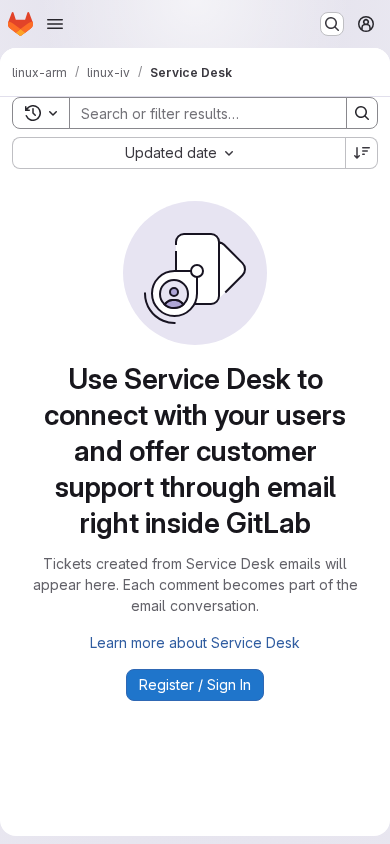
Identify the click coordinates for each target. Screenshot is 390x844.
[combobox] (178, 153)
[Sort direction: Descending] (362, 153)
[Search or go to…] (332, 24)
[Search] (362, 113)
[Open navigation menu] (55, 24)
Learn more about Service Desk (195, 642)
